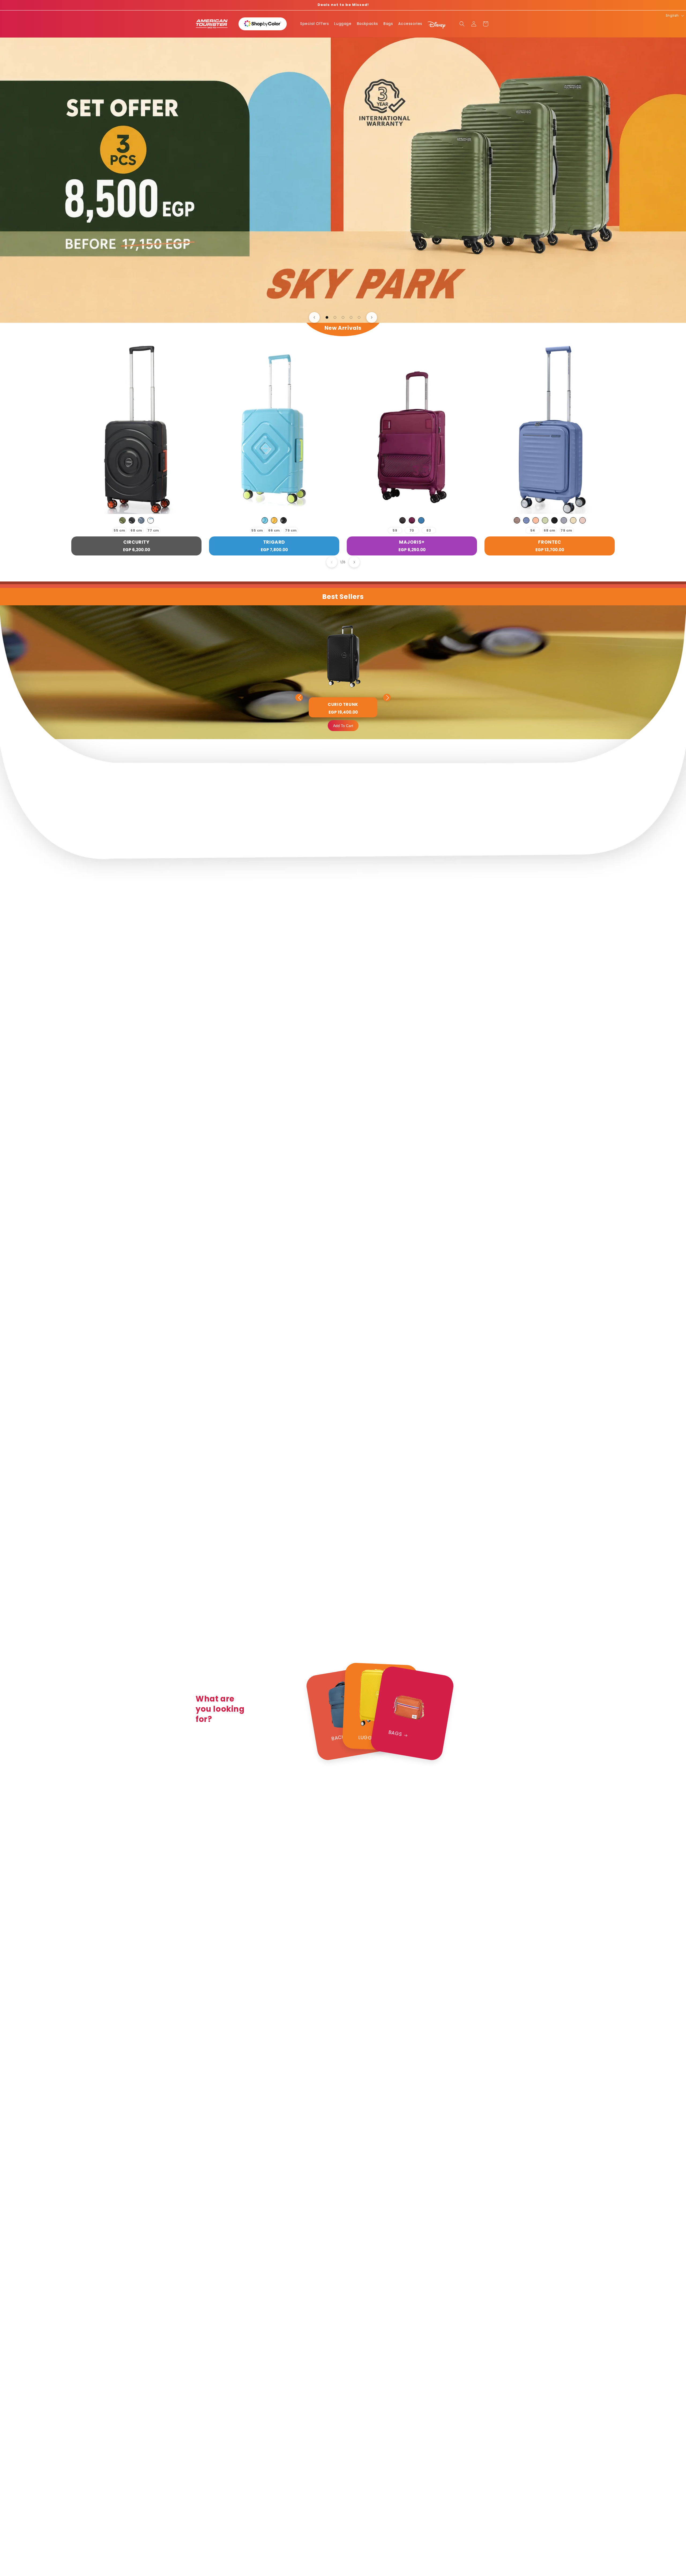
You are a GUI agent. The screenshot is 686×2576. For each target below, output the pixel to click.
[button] (462, 24)
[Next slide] (372, 317)
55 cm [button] (120, 530)
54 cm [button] (533, 531)
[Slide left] (332, 562)
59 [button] (395, 530)
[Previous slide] (314, 317)
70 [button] (412, 530)
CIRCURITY (136, 542)
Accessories (410, 24)
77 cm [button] (153, 530)
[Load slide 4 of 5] (351, 317)
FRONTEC (549, 542)
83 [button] (429, 530)
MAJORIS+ (412, 542)
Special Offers (314, 24)
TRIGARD (274, 542)
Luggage (343, 24)
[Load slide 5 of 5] (359, 317)
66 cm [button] (274, 530)
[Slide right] (354, 562)
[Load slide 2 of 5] (335, 317)
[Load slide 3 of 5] (343, 317)
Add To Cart (343, 726)
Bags (388, 24)
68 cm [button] (136, 530)
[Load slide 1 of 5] (327, 317)
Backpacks (368, 24)
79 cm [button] (291, 530)
